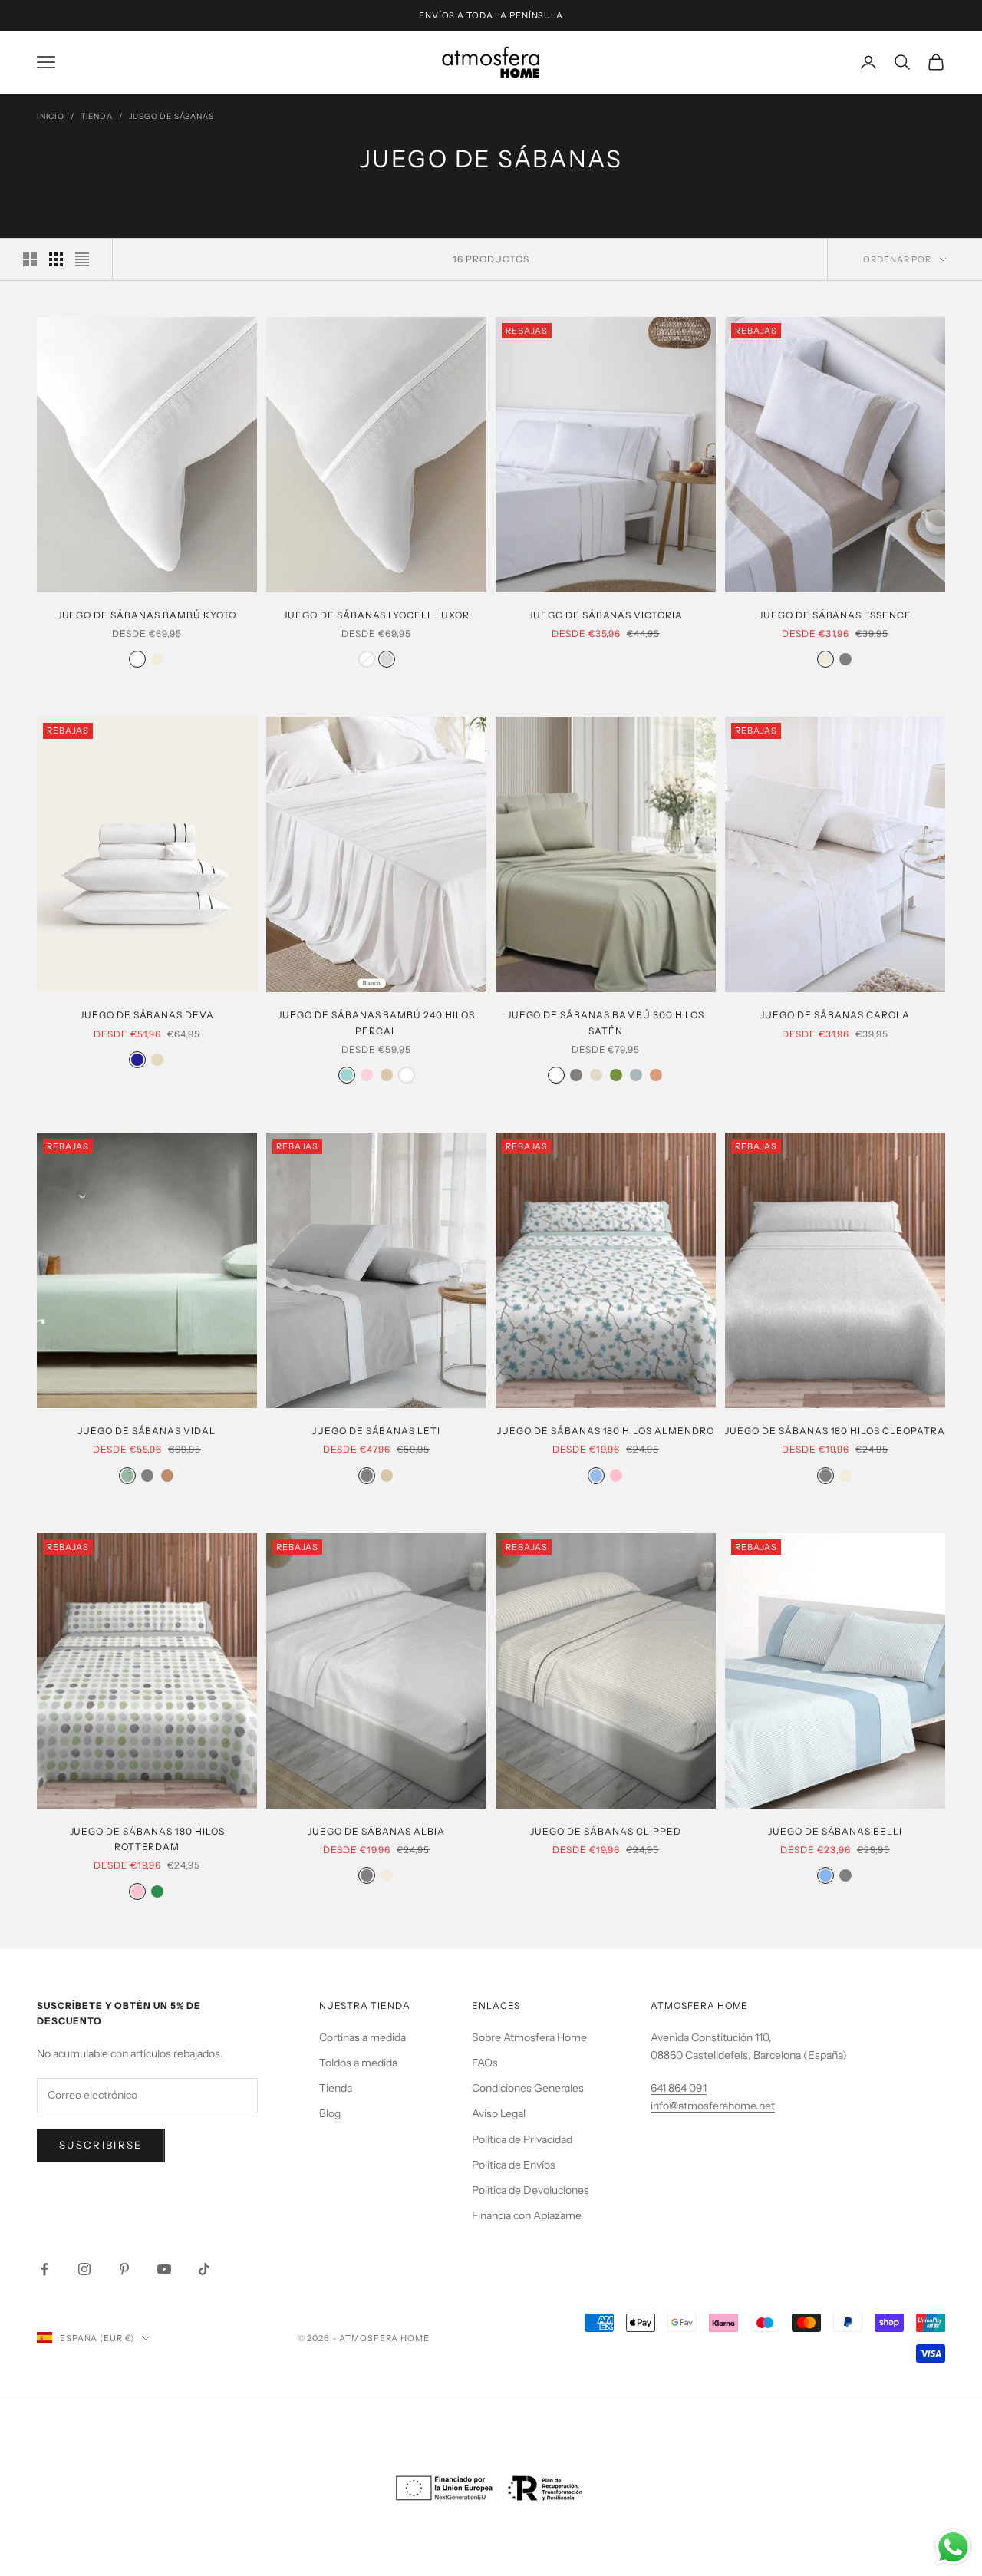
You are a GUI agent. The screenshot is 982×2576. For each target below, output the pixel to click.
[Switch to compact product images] (82, 259)
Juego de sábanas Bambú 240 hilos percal (376, 1022)
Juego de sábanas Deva (147, 1015)
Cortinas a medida (362, 2037)
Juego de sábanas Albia (376, 1831)
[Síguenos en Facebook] (44, 2269)
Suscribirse (101, 2145)
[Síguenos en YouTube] (164, 2269)
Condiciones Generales (528, 2088)
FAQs (485, 2063)
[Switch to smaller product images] (56, 259)
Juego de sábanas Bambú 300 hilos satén (606, 1022)
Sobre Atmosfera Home (529, 2037)
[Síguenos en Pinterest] (124, 2269)
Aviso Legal (499, 2113)
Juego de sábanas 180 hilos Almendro (606, 1431)
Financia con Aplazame (527, 2215)
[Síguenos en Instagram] (84, 2269)
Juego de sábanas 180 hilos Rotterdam (147, 1839)
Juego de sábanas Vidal (147, 1431)
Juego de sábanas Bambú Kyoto (147, 615)
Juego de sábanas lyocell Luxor (376, 615)
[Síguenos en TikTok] (204, 2269)
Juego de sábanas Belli (835, 1831)
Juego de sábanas (171, 116)
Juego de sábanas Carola (835, 1015)
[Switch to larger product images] (30, 259)
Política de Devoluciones (531, 2190)
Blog (330, 2113)
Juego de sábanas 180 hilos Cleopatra (835, 1431)
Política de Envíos (514, 2165)
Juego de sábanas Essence (835, 615)
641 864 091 (679, 2088)
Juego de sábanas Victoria (606, 615)
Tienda (97, 116)
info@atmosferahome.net (713, 2106)
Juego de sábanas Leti (376, 1431)
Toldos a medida (358, 2063)
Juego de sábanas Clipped (605, 1831)
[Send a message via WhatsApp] (953, 2547)
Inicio (51, 116)
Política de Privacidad (522, 2139)
